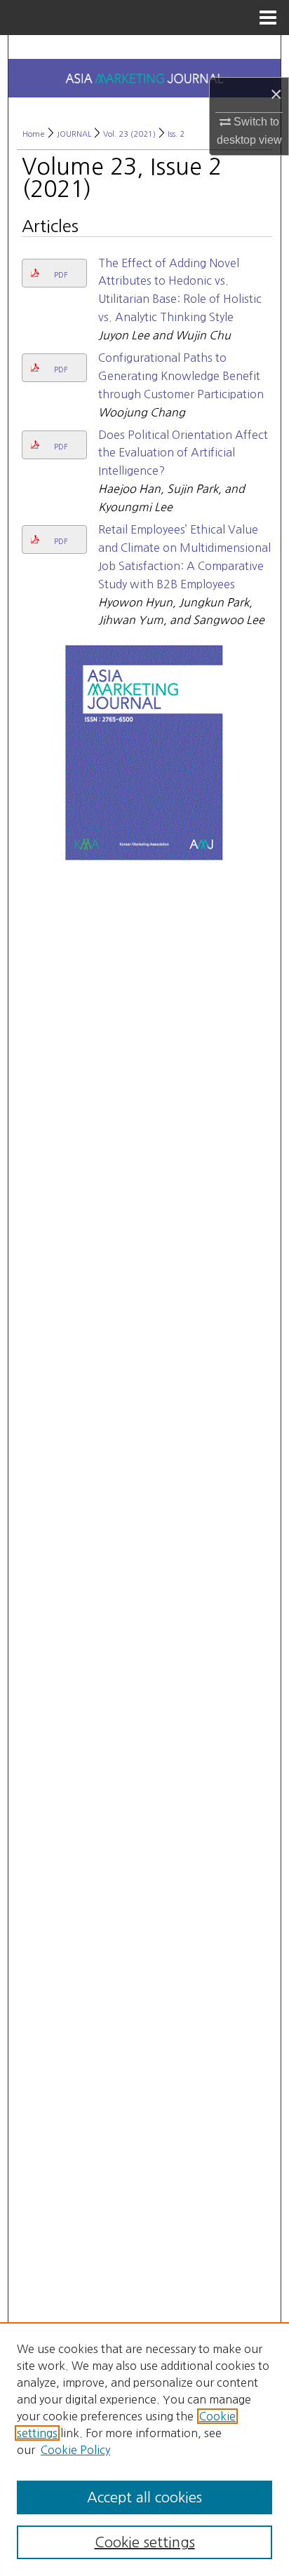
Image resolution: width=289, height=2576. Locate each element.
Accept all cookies (144, 2497)
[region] (144, 2449)
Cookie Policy (75, 2450)
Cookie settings (145, 2542)
